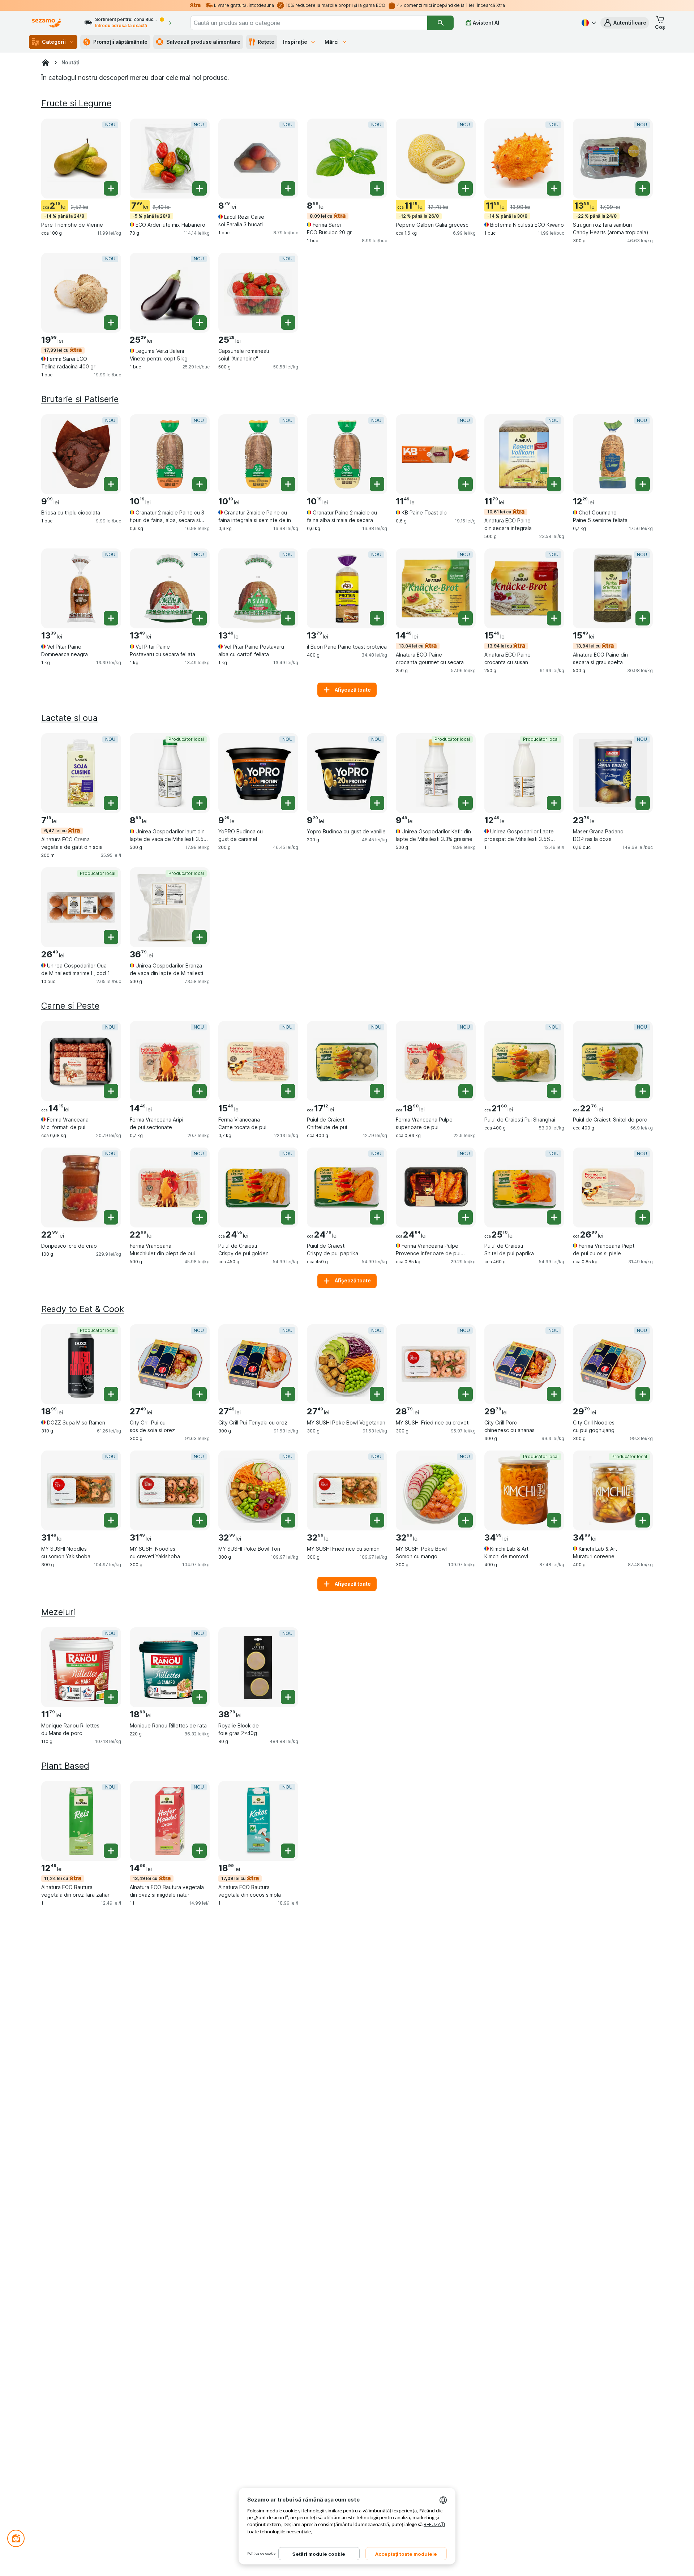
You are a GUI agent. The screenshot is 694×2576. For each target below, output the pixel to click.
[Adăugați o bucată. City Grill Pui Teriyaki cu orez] (288, 1394)
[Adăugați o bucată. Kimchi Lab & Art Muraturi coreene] (643, 1520)
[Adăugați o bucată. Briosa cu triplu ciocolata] (111, 484)
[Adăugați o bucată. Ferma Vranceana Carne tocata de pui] (288, 1091)
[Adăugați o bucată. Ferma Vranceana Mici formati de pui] (111, 1091)
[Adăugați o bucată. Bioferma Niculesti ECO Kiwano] (554, 188)
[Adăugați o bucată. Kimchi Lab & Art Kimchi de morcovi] (554, 1520)
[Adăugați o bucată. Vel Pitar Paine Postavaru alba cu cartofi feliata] (288, 618)
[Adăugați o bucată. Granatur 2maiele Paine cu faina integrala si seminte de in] (288, 484)
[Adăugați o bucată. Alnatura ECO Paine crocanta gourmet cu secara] (466, 618)
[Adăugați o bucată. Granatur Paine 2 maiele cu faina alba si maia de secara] (377, 484)
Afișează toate (353, 690)
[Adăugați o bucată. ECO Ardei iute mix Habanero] (200, 188)
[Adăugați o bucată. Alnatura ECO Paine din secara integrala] (554, 484)
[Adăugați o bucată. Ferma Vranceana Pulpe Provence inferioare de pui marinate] (466, 1217)
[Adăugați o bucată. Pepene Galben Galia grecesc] (466, 188)
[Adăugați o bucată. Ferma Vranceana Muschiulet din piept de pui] (200, 1217)
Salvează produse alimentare (203, 42)
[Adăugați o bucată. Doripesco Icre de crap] (111, 1217)
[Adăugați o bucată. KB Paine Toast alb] (466, 484)
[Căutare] (440, 23)
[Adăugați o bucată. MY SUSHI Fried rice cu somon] (377, 1520)
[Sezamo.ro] (46, 63)
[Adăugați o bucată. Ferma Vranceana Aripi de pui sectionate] (200, 1091)
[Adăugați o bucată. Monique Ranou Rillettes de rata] (200, 1697)
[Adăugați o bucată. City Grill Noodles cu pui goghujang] (643, 1394)
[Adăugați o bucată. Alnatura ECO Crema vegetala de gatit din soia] (111, 803)
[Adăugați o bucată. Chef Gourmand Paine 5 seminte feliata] (643, 484)
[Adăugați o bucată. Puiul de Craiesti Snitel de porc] (643, 1091)
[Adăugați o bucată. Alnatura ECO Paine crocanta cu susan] (554, 618)
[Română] (588, 23)
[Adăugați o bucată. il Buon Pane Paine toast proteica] (377, 618)
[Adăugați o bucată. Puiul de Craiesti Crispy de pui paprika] (377, 1217)
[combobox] (309, 23)
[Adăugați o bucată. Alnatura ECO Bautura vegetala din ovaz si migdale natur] (200, 1851)
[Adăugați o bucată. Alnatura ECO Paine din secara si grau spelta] (643, 618)
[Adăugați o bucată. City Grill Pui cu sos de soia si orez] (200, 1394)
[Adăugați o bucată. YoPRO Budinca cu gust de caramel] (288, 803)
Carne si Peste (70, 1006)
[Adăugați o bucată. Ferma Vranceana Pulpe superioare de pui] (466, 1091)
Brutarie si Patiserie (80, 399)
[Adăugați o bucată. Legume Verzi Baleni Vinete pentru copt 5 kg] (200, 322)
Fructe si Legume (76, 103)
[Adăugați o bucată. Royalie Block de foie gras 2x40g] (288, 1697)
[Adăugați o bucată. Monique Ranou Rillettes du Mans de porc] (111, 1697)
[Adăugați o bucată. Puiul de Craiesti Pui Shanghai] (554, 1091)
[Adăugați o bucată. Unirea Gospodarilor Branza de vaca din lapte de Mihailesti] (200, 937)
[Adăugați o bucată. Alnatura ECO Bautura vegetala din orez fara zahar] (111, 1851)
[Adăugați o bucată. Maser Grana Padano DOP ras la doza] (643, 803)
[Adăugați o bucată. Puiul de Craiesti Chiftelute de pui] (377, 1091)
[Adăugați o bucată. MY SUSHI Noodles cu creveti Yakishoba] (200, 1520)
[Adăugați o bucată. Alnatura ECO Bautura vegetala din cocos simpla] (288, 1851)
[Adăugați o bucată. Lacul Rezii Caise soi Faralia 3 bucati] (288, 188)
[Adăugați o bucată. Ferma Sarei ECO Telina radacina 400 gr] (111, 322)
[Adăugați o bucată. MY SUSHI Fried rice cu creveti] (466, 1394)
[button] (625, 23)
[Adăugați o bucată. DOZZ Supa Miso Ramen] (111, 1394)
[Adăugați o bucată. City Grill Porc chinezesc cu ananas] (554, 1394)
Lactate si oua (69, 718)
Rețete (266, 42)
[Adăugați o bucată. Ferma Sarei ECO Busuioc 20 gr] (377, 188)
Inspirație (295, 42)
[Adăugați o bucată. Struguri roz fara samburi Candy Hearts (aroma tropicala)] (643, 188)
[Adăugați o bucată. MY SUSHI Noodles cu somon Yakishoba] (111, 1520)
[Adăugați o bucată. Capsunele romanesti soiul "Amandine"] (288, 322)
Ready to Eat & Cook (83, 1309)
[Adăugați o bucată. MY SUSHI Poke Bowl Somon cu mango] (466, 1520)
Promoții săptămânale (120, 42)
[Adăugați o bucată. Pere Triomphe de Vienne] (111, 188)
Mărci (332, 42)
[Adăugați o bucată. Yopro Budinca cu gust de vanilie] (377, 803)
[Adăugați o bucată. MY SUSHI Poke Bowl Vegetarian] (377, 1394)
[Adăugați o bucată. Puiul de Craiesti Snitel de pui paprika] (554, 1217)
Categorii (54, 42)
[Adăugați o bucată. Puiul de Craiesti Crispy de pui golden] (288, 1217)
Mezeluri (58, 1612)
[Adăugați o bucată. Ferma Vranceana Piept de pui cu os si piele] (643, 1217)
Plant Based (65, 1766)
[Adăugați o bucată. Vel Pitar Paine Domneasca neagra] (111, 618)
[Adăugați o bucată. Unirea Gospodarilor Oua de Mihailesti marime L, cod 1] (111, 937)
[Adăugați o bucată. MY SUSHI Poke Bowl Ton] (288, 1520)
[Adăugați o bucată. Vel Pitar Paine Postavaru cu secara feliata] (200, 618)
